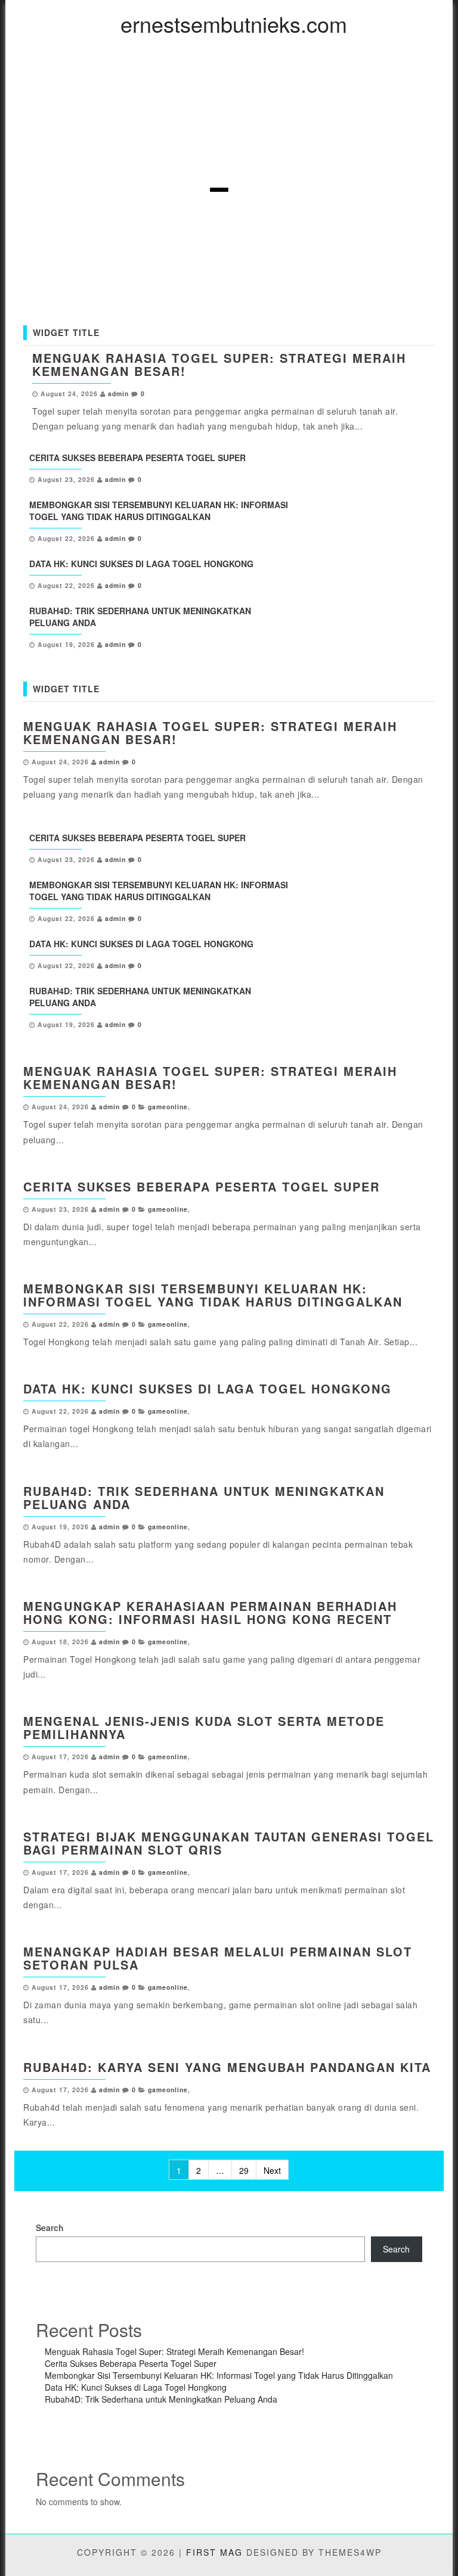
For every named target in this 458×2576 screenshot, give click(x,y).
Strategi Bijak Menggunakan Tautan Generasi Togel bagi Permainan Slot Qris (229, 1843)
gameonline (168, 1107)
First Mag (214, 2552)
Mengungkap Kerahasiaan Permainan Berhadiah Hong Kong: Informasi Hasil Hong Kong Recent (210, 1612)
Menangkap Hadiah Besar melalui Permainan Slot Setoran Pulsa (218, 1958)
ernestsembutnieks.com (234, 24)
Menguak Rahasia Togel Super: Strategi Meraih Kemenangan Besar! (219, 364)
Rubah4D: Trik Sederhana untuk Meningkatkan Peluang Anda (204, 1497)
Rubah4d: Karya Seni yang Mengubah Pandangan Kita (227, 2067)
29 (244, 2170)
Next (272, 2170)
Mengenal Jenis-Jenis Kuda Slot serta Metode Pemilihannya (204, 1727)
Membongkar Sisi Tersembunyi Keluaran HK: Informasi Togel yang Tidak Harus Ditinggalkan (159, 511)
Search (50, 2227)
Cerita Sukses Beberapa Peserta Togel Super (137, 458)
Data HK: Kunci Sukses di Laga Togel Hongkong (141, 564)
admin (118, 393)
